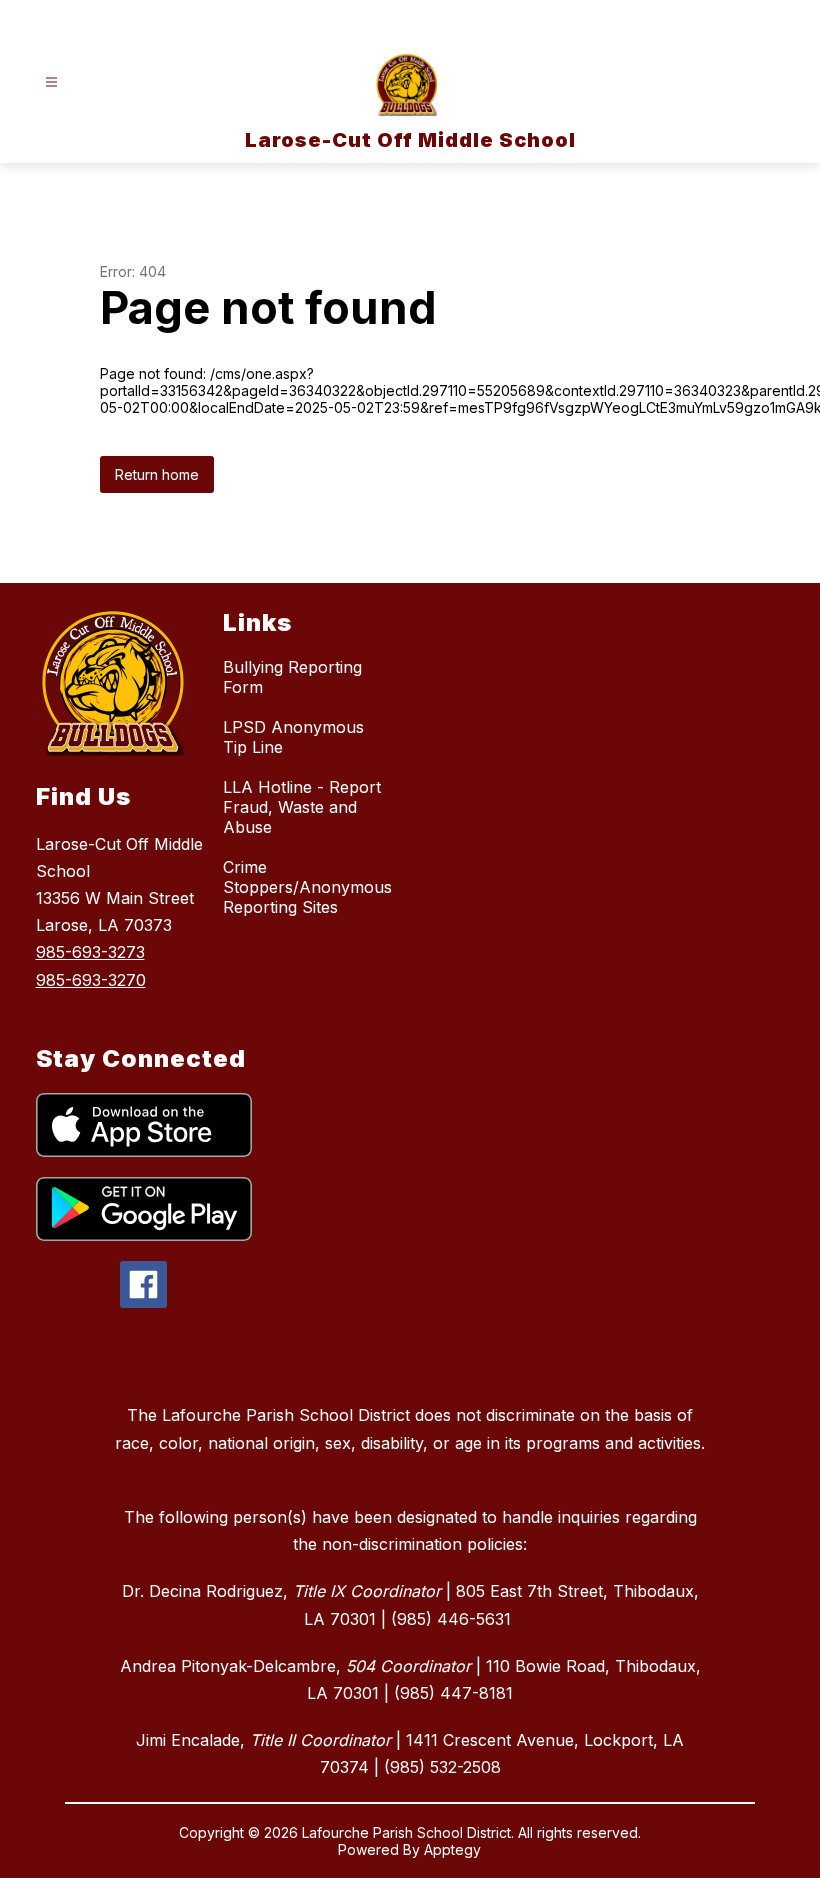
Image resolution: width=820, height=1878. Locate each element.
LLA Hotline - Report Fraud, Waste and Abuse (302, 807)
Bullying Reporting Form (292, 677)
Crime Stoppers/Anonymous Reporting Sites (307, 887)
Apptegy (452, 1849)
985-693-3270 (91, 980)
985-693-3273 (90, 952)
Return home (157, 474)
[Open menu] (51, 82)
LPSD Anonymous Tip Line (293, 737)
